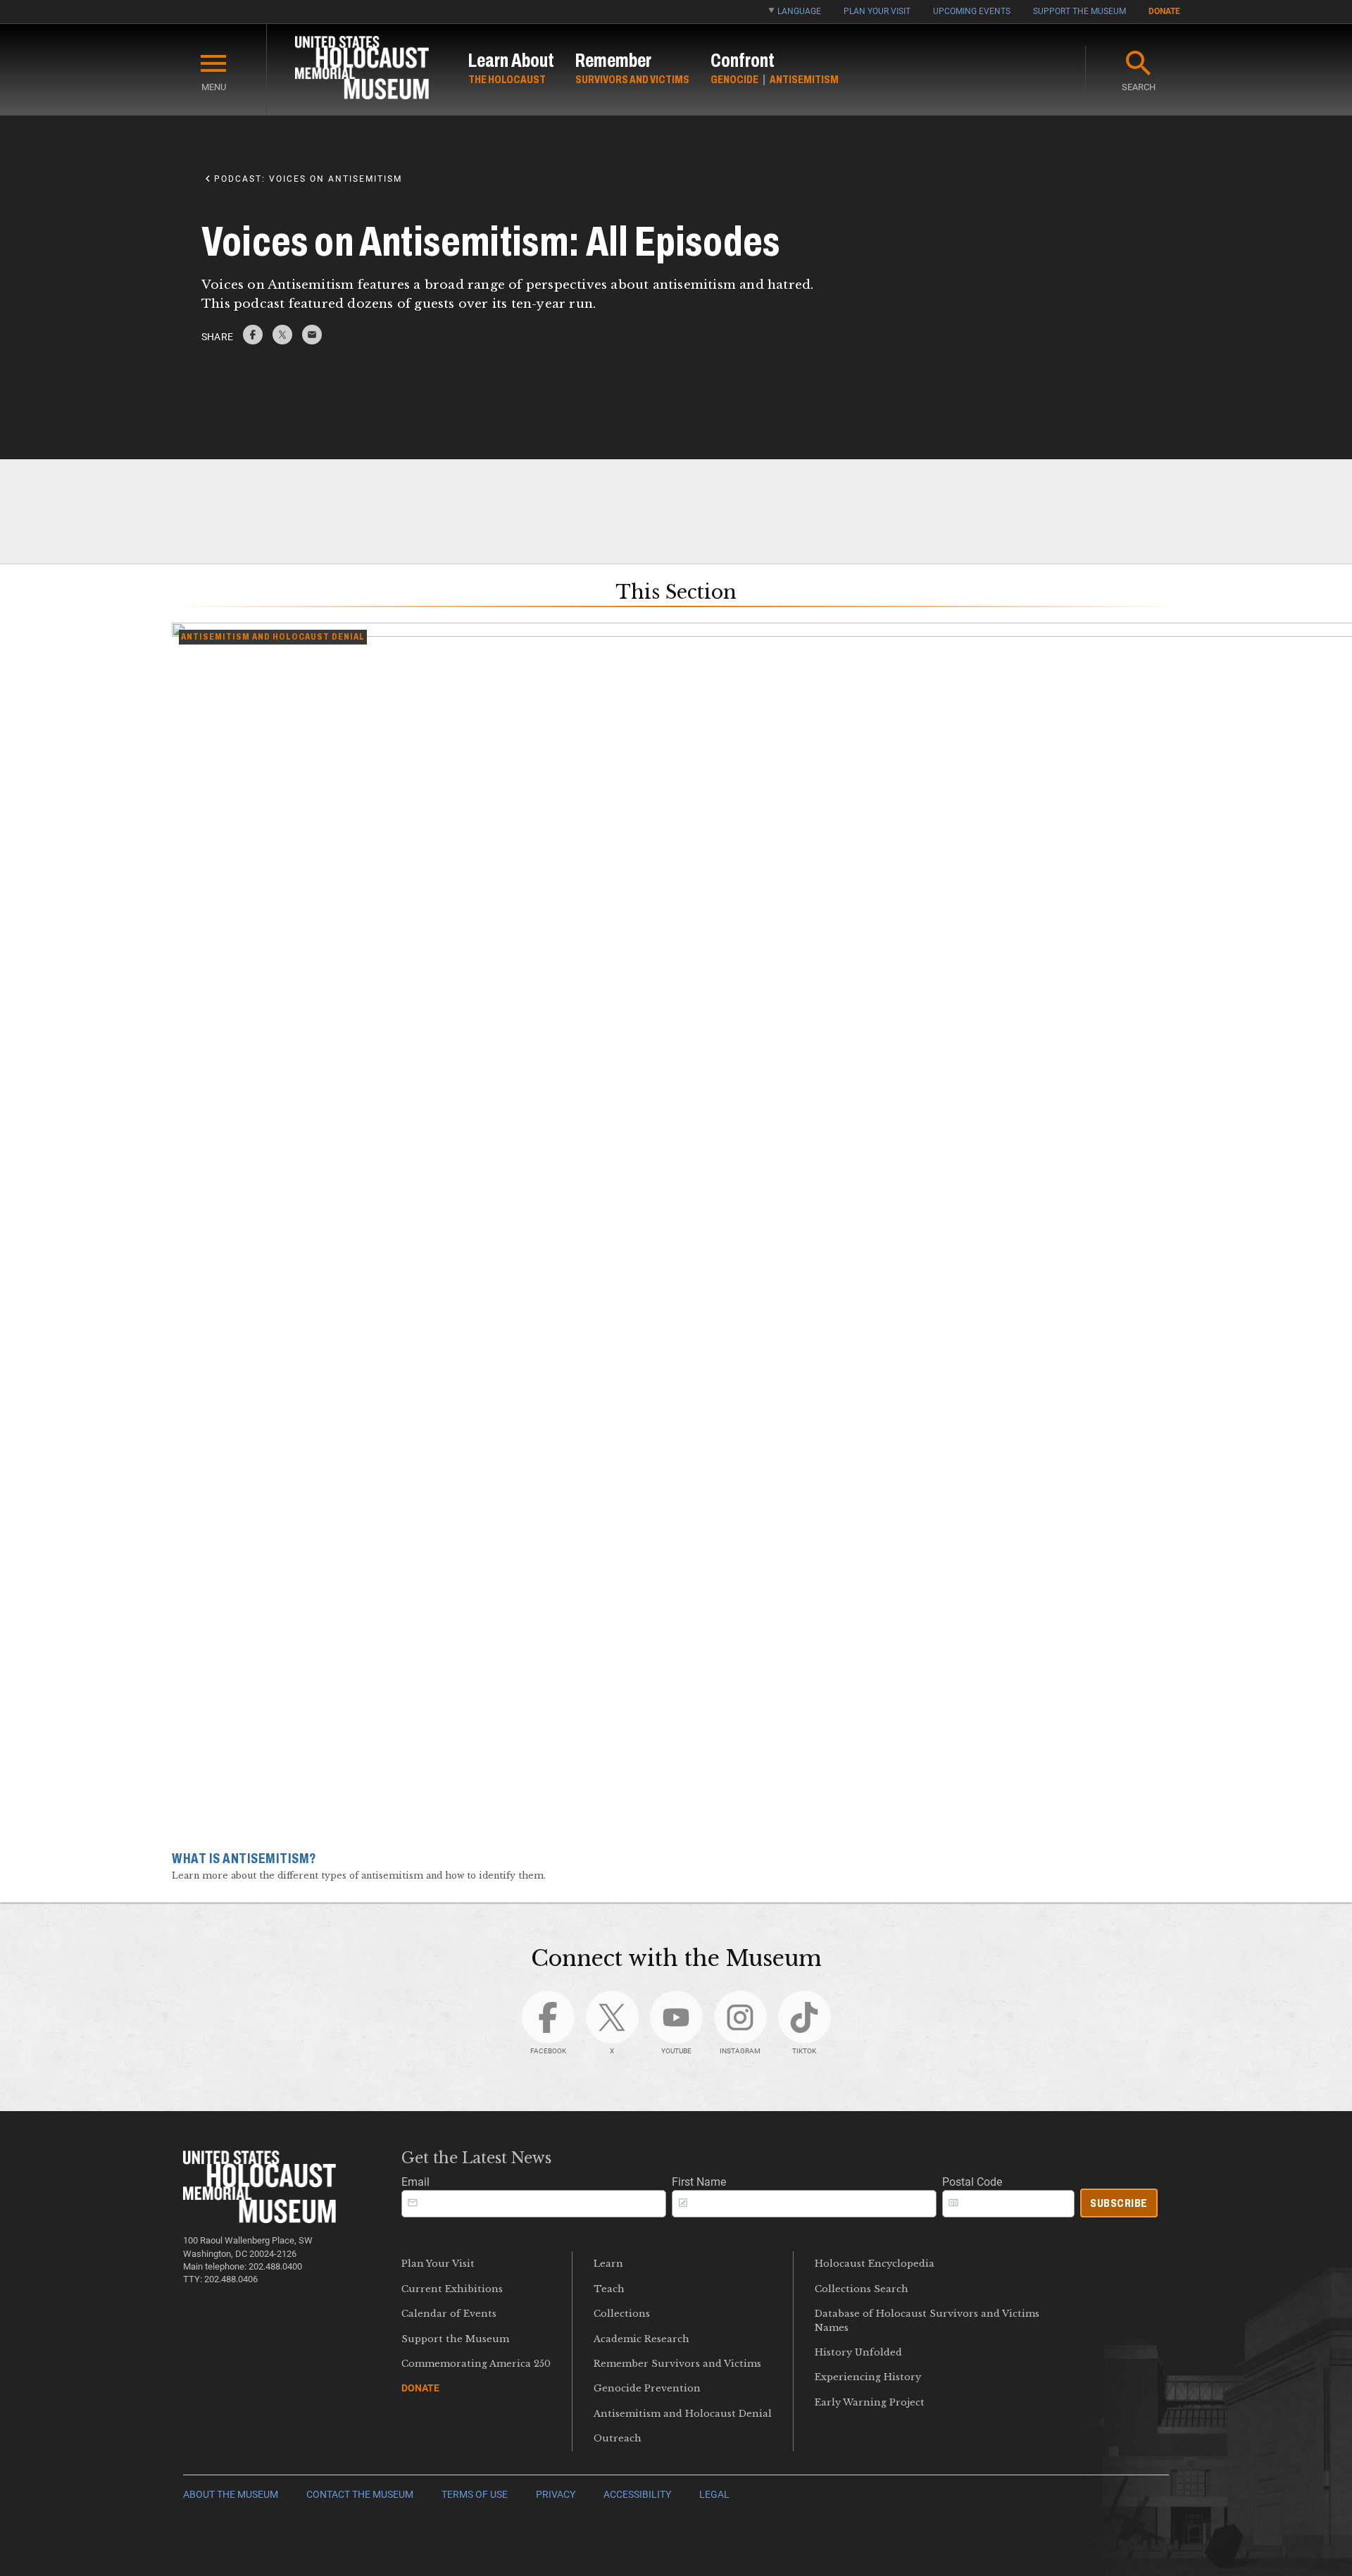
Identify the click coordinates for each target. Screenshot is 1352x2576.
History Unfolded (858, 2352)
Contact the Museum (360, 2495)
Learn (608, 2264)
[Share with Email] (312, 341)
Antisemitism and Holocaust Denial (683, 2414)
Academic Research (641, 2339)
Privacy (556, 2495)
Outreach (618, 2438)
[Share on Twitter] (282, 341)
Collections (622, 2314)
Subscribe (1119, 2203)
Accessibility (637, 2495)
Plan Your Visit (877, 11)
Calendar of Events (449, 2314)
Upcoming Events (972, 11)
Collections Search (862, 2289)
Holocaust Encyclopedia (875, 2264)
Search (1139, 87)
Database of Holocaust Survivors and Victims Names (927, 2320)
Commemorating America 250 (476, 2364)
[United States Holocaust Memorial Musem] (259, 2219)
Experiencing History (868, 2377)
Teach (609, 2289)
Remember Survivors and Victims (677, 2364)
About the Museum (231, 2495)
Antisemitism (804, 79)
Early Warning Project (870, 2402)
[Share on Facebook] (253, 341)
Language (799, 11)
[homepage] (362, 70)
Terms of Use (475, 2495)
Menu (214, 87)
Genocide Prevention (647, 2388)
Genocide (734, 79)
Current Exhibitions (452, 2289)
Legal (714, 2495)
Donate (1164, 11)
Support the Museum (1079, 11)
